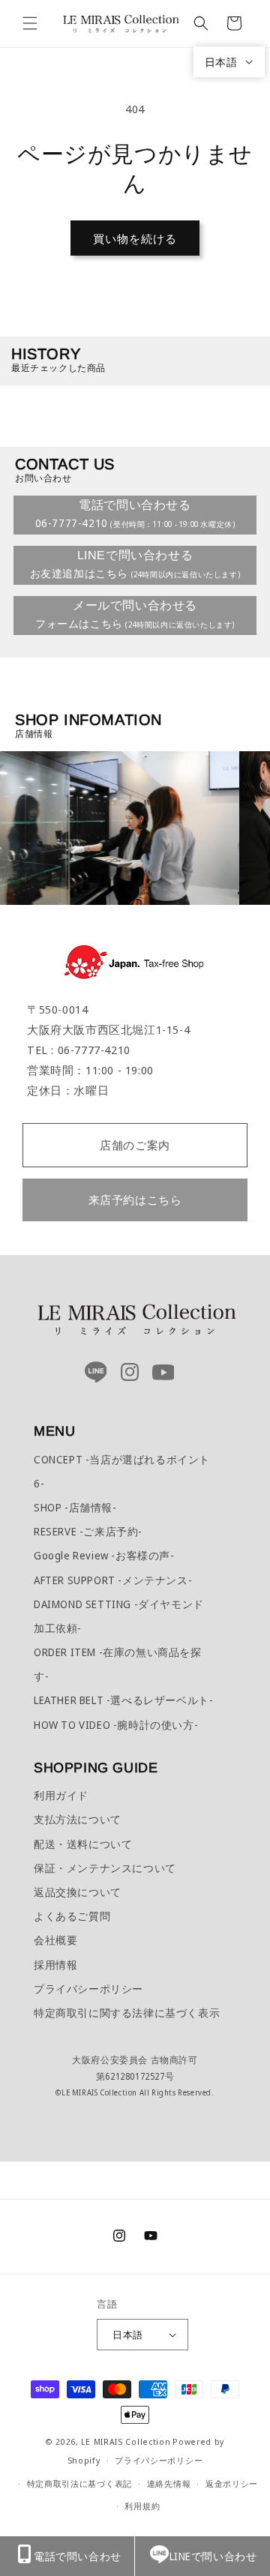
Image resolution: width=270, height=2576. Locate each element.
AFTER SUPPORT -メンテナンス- (113, 1580)
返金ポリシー (232, 2483)
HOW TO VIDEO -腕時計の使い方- (116, 1725)
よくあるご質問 (72, 1916)
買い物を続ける (135, 238)
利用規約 (142, 2506)
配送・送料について (83, 1844)
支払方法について (78, 1819)
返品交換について (78, 1892)
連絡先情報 (169, 2483)
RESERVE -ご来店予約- (88, 1531)
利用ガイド (61, 1795)
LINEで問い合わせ (213, 2556)
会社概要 (55, 1940)
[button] (30, 23)
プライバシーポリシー (88, 1989)
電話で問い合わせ (78, 2556)
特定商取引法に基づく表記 (79, 2483)
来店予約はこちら (135, 1200)
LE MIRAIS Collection (126, 2441)
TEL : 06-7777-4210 (79, 1050)
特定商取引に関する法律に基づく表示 (127, 2013)
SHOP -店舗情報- (75, 1507)
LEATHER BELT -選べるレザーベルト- (123, 1700)
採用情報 (55, 1965)
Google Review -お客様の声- (104, 1555)
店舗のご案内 (135, 1145)
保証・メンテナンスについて (105, 1868)
